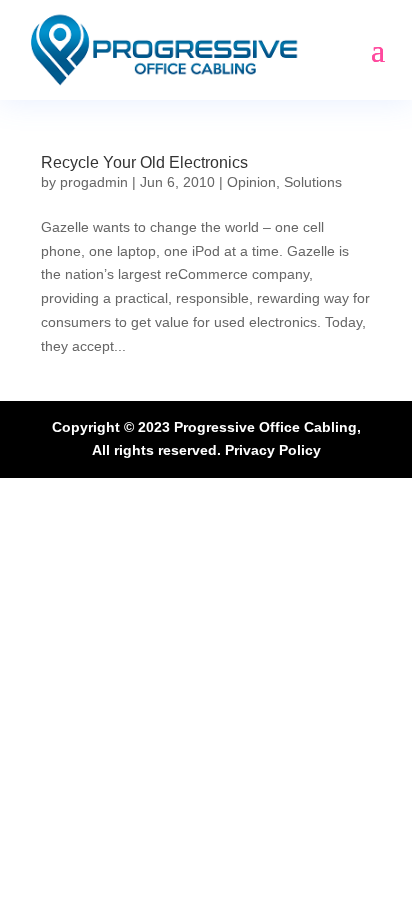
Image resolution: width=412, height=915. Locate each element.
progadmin (94, 182)
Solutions (313, 182)
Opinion (251, 182)
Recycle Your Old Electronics (144, 162)
